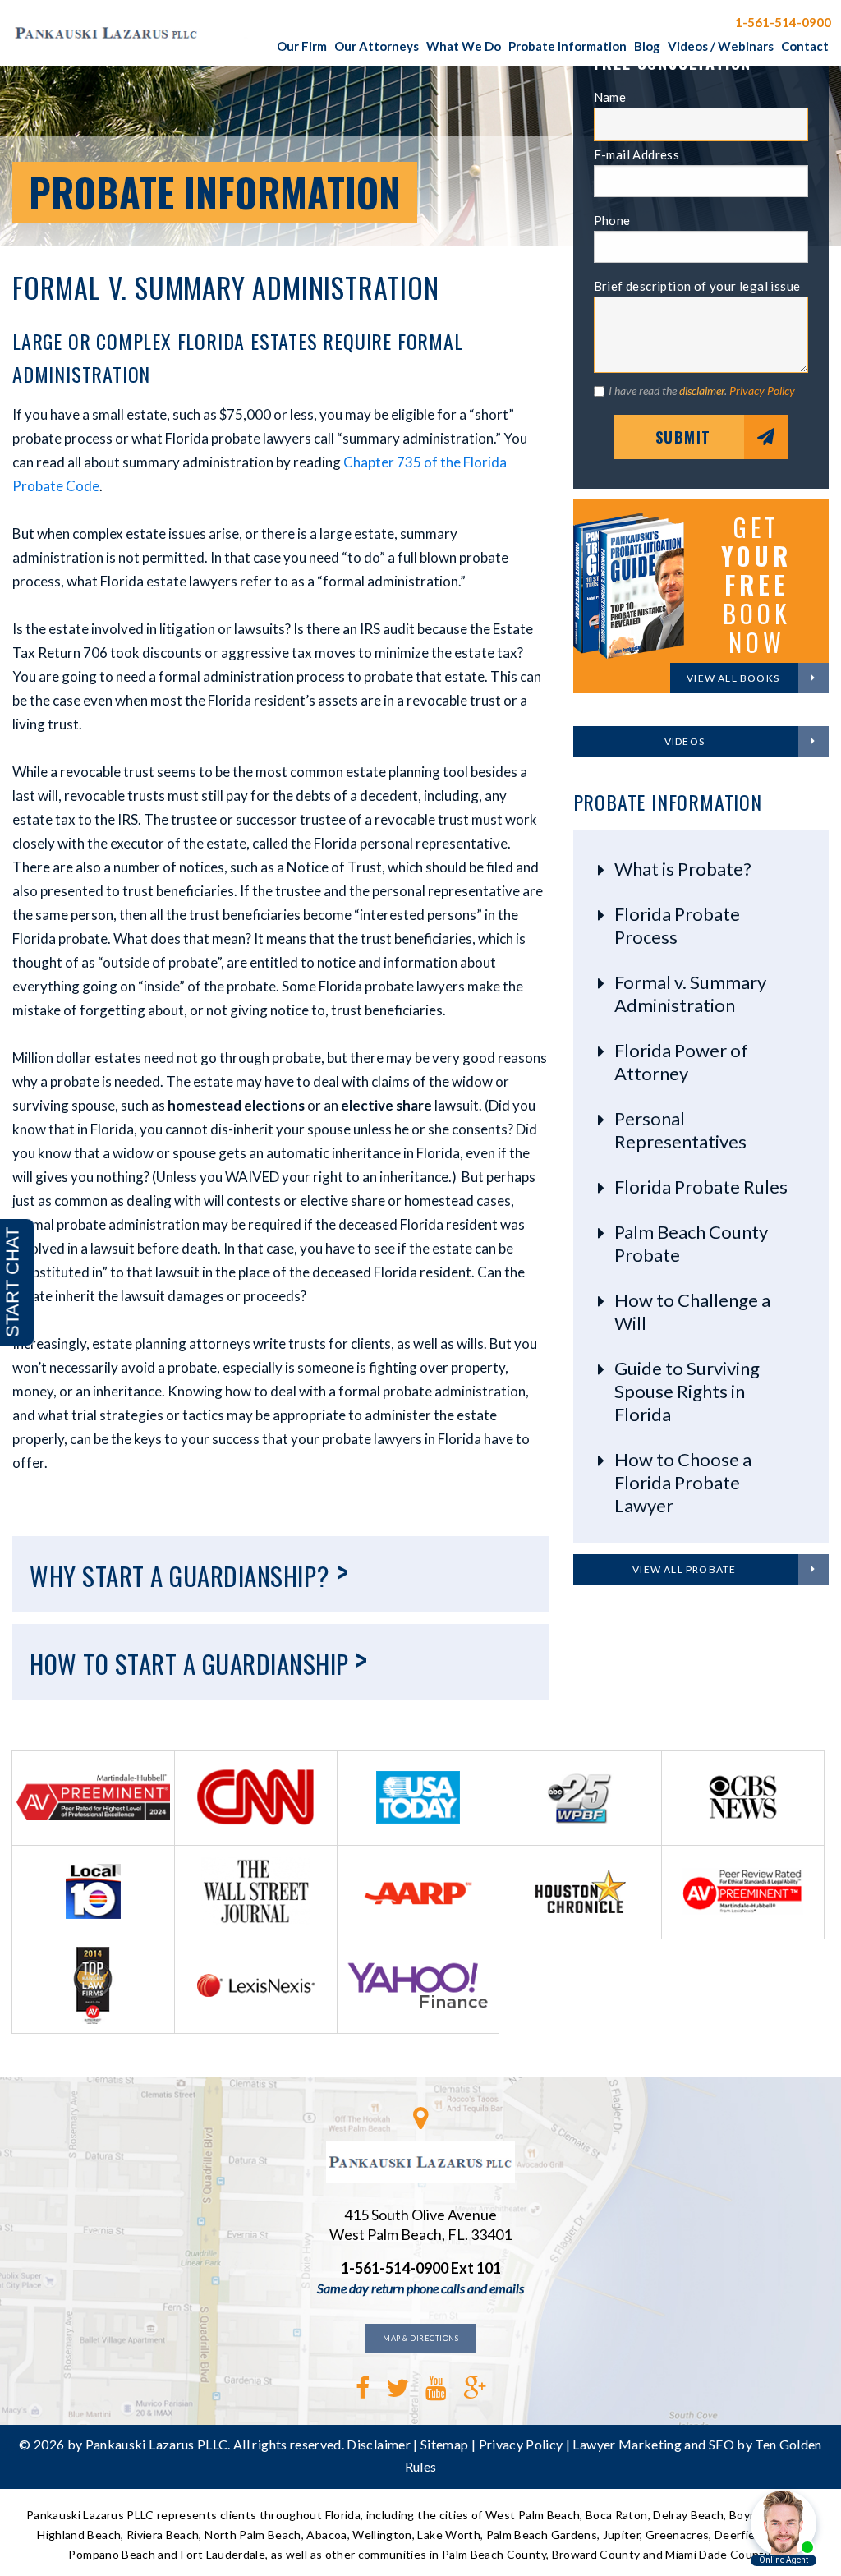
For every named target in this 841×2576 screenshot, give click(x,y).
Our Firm (302, 46)
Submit (683, 437)
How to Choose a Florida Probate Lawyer (683, 1482)
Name (610, 97)
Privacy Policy (762, 391)
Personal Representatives (680, 1130)
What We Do (464, 46)
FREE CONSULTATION (648, 21)
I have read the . (702, 391)
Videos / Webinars (721, 46)
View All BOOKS (733, 678)
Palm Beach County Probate (691, 1243)
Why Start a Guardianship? (189, 1571)
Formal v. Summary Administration (690, 994)
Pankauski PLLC (136, 33)
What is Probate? (683, 869)
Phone (612, 220)
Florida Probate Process (677, 925)
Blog (647, 46)
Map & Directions (420, 2338)
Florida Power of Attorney (681, 1062)
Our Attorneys (377, 46)
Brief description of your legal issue (697, 286)
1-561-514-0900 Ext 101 (421, 2268)
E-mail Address (637, 154)
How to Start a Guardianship (199, 1659)
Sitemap (444, 2444)
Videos (685, 741)
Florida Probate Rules (701, 1187)
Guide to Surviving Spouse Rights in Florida (687, 1391)
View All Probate (684, 1569)
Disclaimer (379, 2444)
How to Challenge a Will (692, 1311)
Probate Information (568, 46)
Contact (805, 46)
